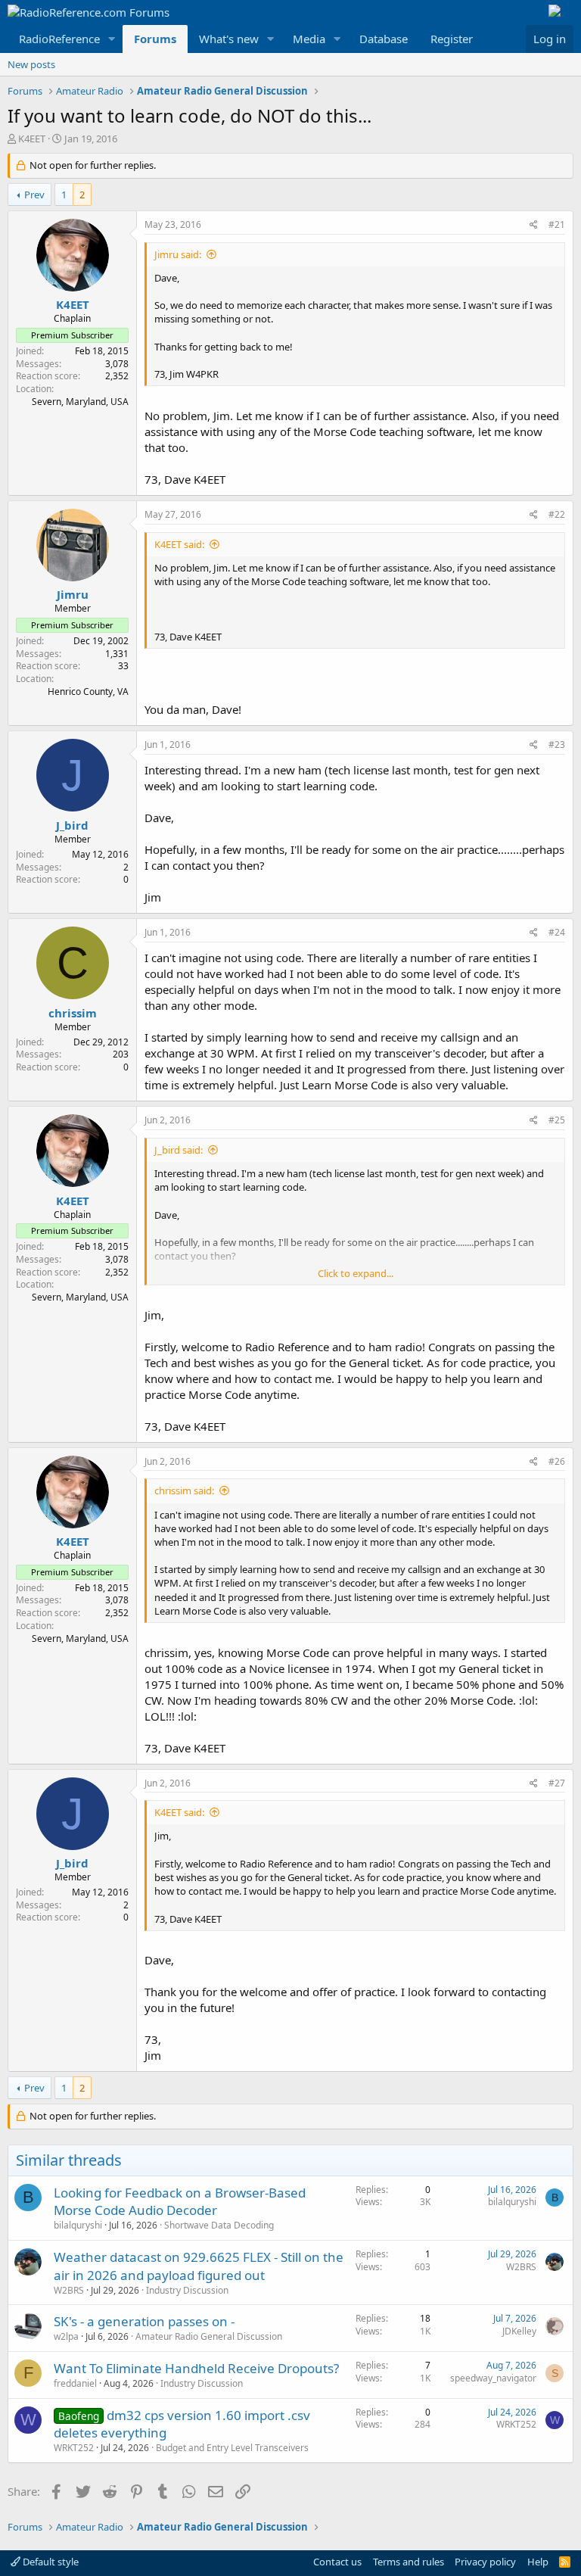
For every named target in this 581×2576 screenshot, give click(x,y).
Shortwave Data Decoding (219, 2225)
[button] (112, 39)
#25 (557, 1120)
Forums (155, 39)
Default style (50, 2562)
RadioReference (59, 39)
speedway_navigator (493, 2378)
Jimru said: (178, 254)
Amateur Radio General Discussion (209, 2336)
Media (309, 39)
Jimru (73, 594)
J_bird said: (179, 1150)
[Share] (534, 225)
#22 (557, 514)
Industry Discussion (187, 2290)
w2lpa (66, 2336)
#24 (557, 932)
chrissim (73, 1013)
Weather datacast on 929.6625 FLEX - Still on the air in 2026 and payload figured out (199, 2266)
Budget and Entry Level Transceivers (232, 2448)
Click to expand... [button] (356, 1273)
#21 (557, 224)
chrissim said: (184, 1490)
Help (538, 2562)
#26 (557, 1461)
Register (452, 39)
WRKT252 (74, 2448)
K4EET (32, 139)
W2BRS (69, 2290)
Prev (34, 195)
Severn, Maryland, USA (80, 402)
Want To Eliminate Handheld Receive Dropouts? (196, 2368)
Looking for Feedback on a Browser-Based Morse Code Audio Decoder (180, 2202)
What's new (229, 39)
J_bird (72, 825)
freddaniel (75, 2383)
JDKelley (519, 2331)
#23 (557, 744)
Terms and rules (409, 2562)
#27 (557, 1783)
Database (384, 39)
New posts (31, 64)
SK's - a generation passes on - (144, 2321)
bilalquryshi (78, 2225)
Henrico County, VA (88, 692)
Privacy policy (485, 2562)
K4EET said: (179, 544)
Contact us (337, 2562)
